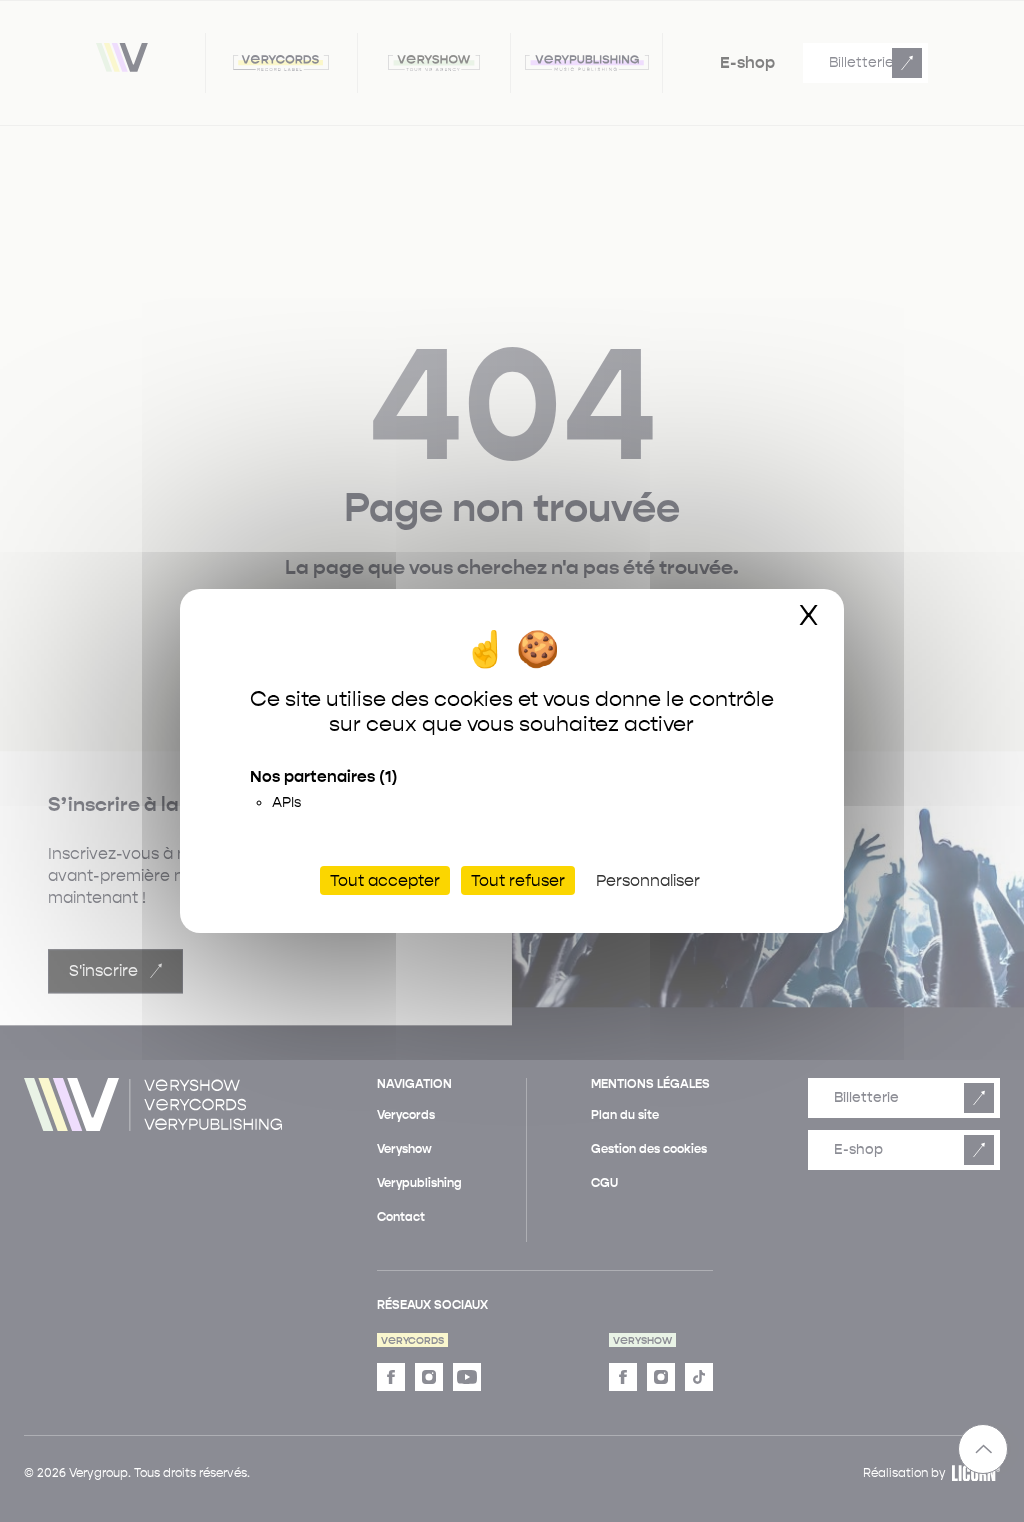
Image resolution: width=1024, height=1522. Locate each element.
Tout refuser (518, 880)
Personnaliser (648, 880)
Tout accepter (385, 880)
